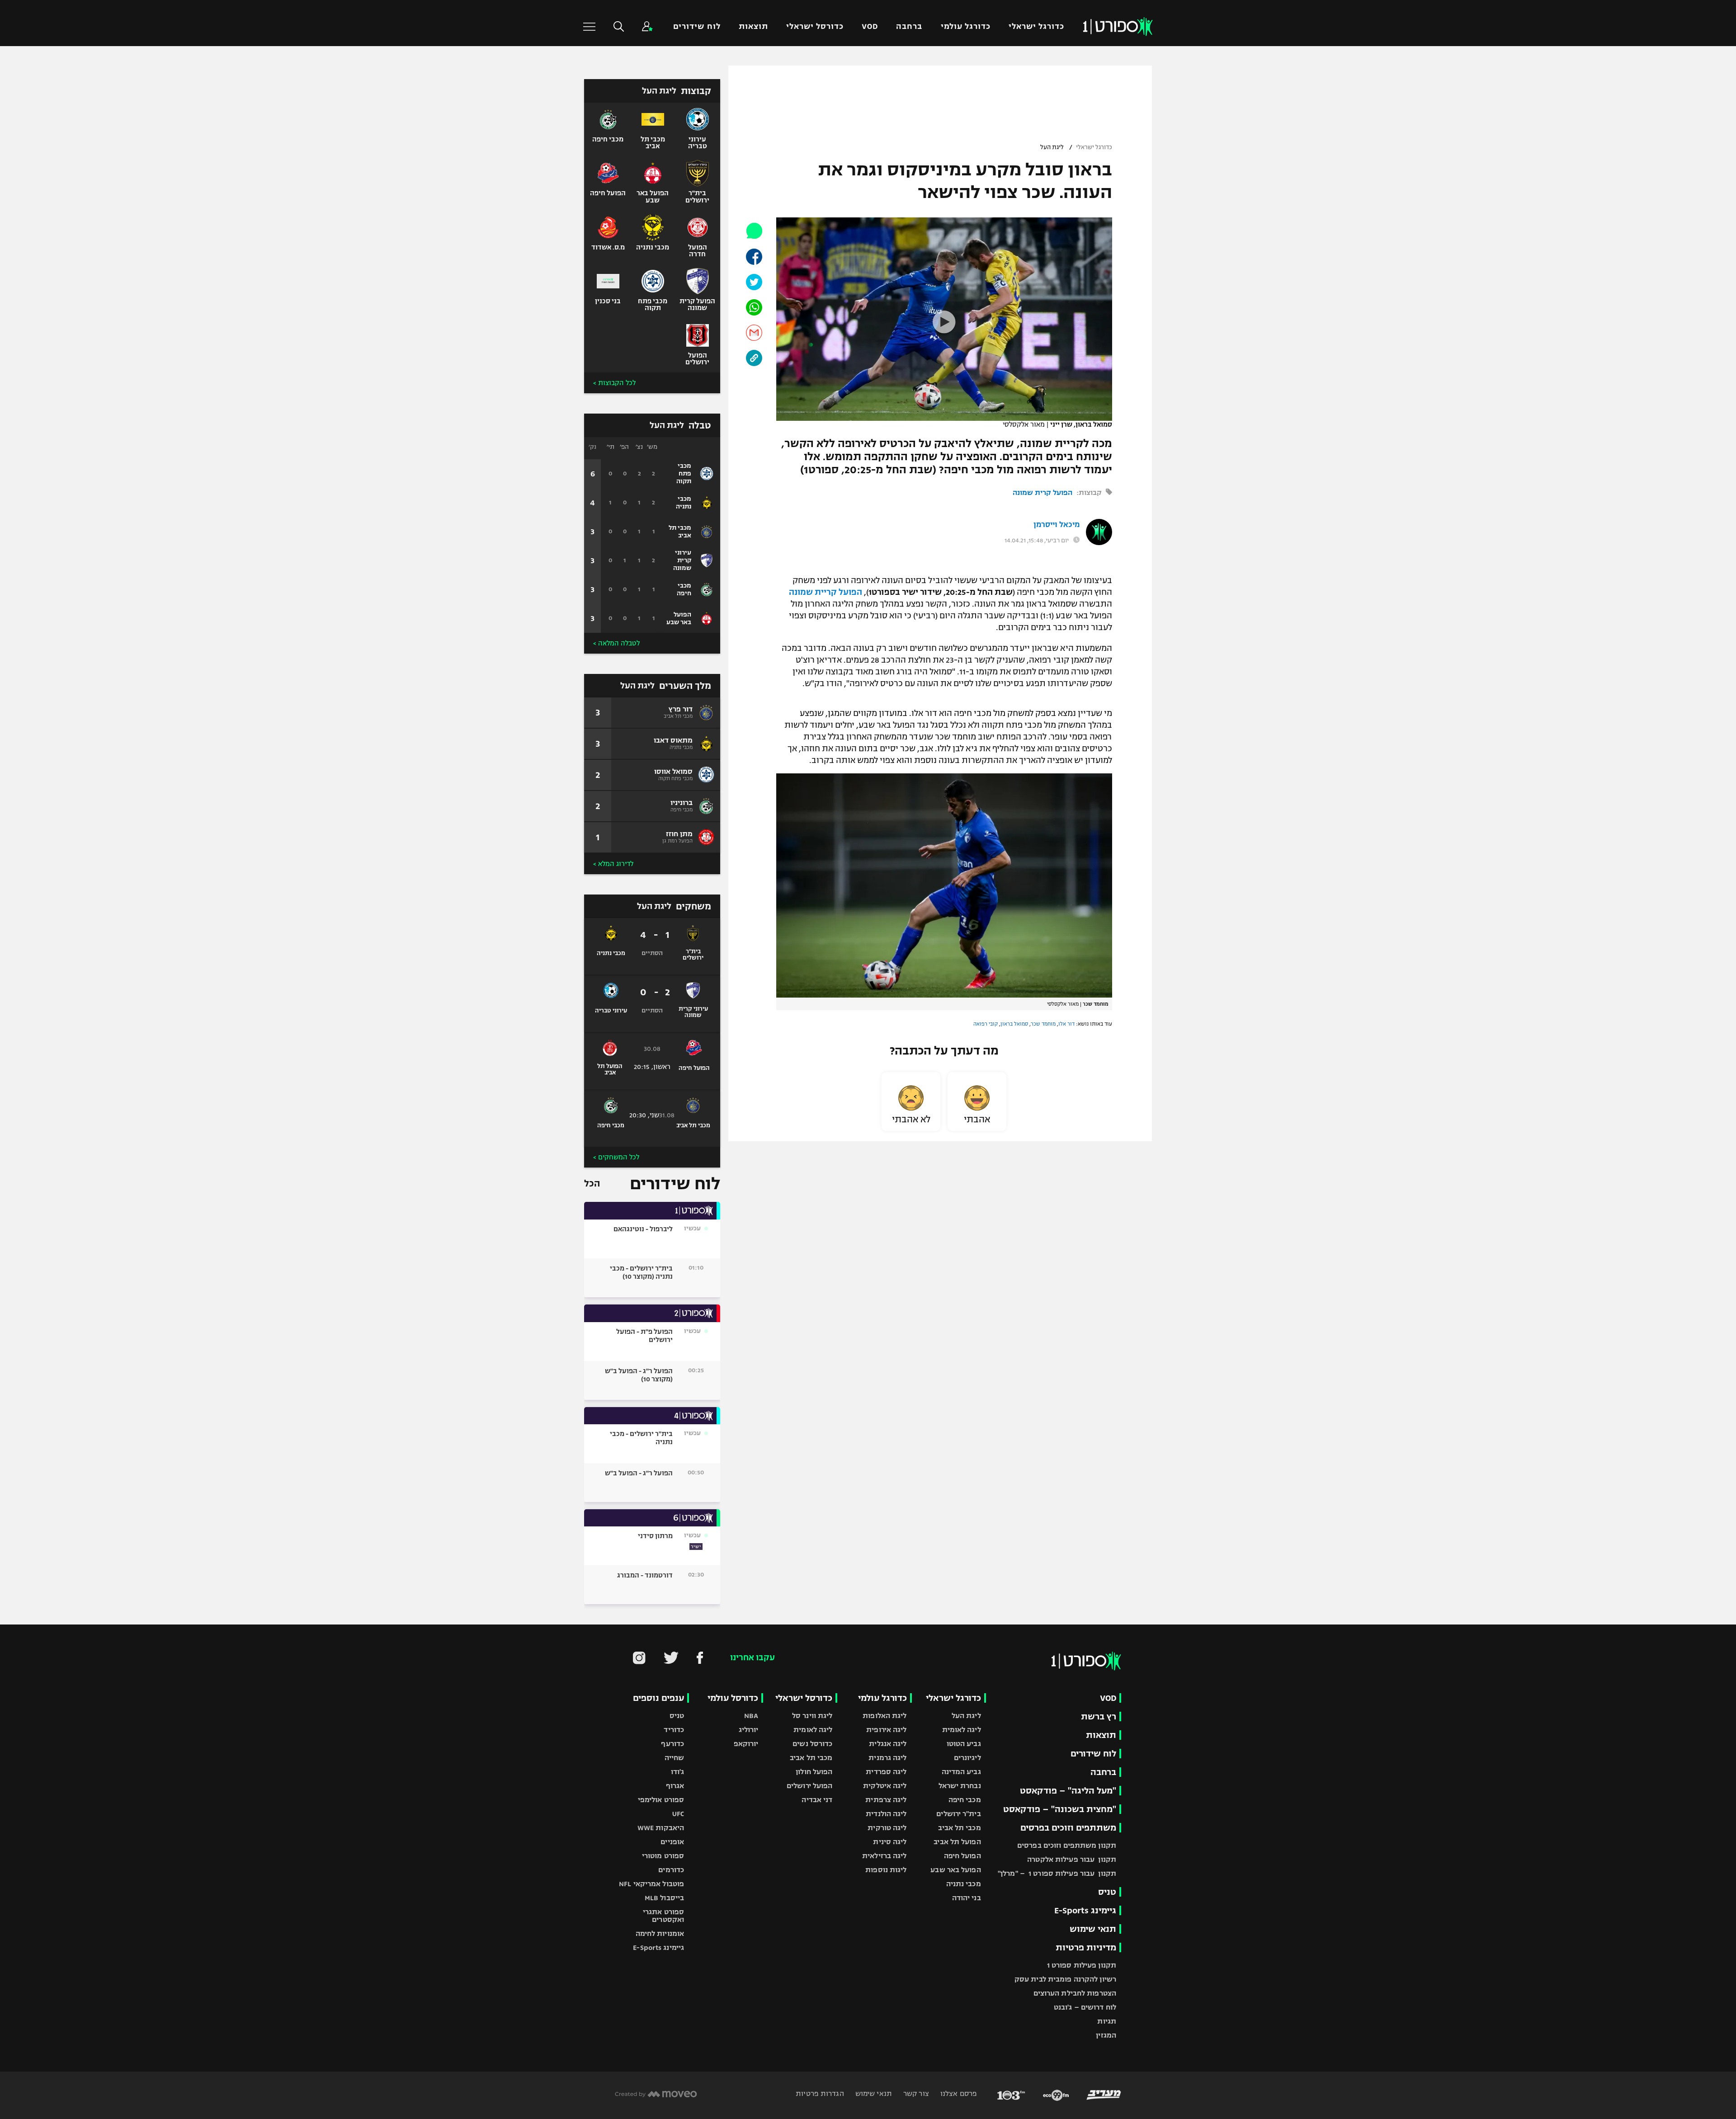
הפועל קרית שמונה (1043, 492)
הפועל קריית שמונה (826, 592)
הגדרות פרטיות (820, 2093)
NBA (751, 1716)
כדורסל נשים (812, 1744)
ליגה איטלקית (885, 1786)
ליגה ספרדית (886, 1772)
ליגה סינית (890, 1842)
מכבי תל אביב (959, 1828)
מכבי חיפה (965, 1800)
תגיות (1107, 2021)
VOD (870, 26)
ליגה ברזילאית (884, 1856)
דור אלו (1066, 1024)
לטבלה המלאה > (616, 643)
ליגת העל (1052, 147)
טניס (1107, 1892)
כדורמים (671, 1870)
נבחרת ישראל (960, 1786)
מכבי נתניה (964, 1884)
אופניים (672, 1842)
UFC (678, 1814)
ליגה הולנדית (886, 1814)
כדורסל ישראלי (815, 26)
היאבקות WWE (661, 1828)
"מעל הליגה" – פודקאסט (1068, 1791)
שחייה (675, 1758)
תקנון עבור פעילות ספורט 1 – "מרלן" (1057, 1873)
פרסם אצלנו (958, 2093)
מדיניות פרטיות (1086, 1947)
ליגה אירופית (886, 1730)
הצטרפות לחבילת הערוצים (1075, 1993)
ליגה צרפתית (886, 1800)
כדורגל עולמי (966, 26)
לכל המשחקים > (616, 1157)
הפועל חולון (814, 1772)
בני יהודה (967, 1898)
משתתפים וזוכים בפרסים (1068, 1828)
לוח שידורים (697, 26)
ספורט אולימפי (661, 1800)
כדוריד (674, 1730)
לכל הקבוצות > (614, 383)
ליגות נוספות (886, 1870)
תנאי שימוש (1093, 1929)
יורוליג (749, 1730)
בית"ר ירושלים (958, 1814)
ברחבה (909, 26)
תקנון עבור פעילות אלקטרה (1072, 1859)
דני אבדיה (817, 1800)
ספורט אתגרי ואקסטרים (663, 1916)
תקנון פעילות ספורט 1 (1082, 1965)
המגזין (1106, 2035)
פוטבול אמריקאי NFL (651, 1884)
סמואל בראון (1014, 1024)
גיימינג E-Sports (1085, 1910)
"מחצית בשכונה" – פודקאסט (1060, 1809)
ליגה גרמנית (887, 1758)
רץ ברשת (1099, 1716)
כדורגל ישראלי (1036, 26)
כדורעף (672, 1744)
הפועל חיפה (962, 1856)
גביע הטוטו (964, 1744)
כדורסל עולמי (733, 1698)
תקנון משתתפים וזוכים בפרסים (1067, 1845)
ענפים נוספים (658, 1698)
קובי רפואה (986, 1024)
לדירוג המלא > (613, 864)
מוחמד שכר (1043, 1024)
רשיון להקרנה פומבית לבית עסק (1065, 1979)
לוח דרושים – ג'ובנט (1085, 2007)
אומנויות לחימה (660, 1933)
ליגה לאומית (962, 1730)
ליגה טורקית (887, 1828)
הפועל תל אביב (957, 1842)
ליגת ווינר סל (812, 1716)
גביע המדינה (961, 1772)
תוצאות (753, 26)
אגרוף (675, 1786)
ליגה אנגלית (888, 1744)
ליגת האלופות (885, 1716)
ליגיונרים (967, 1758)
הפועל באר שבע (955, 1870)
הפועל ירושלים (809, 1786)
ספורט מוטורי (663, 1856)
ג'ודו (678, 1772)
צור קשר (915, 2093)
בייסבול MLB (664, 1898)
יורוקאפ (746, 1744)
